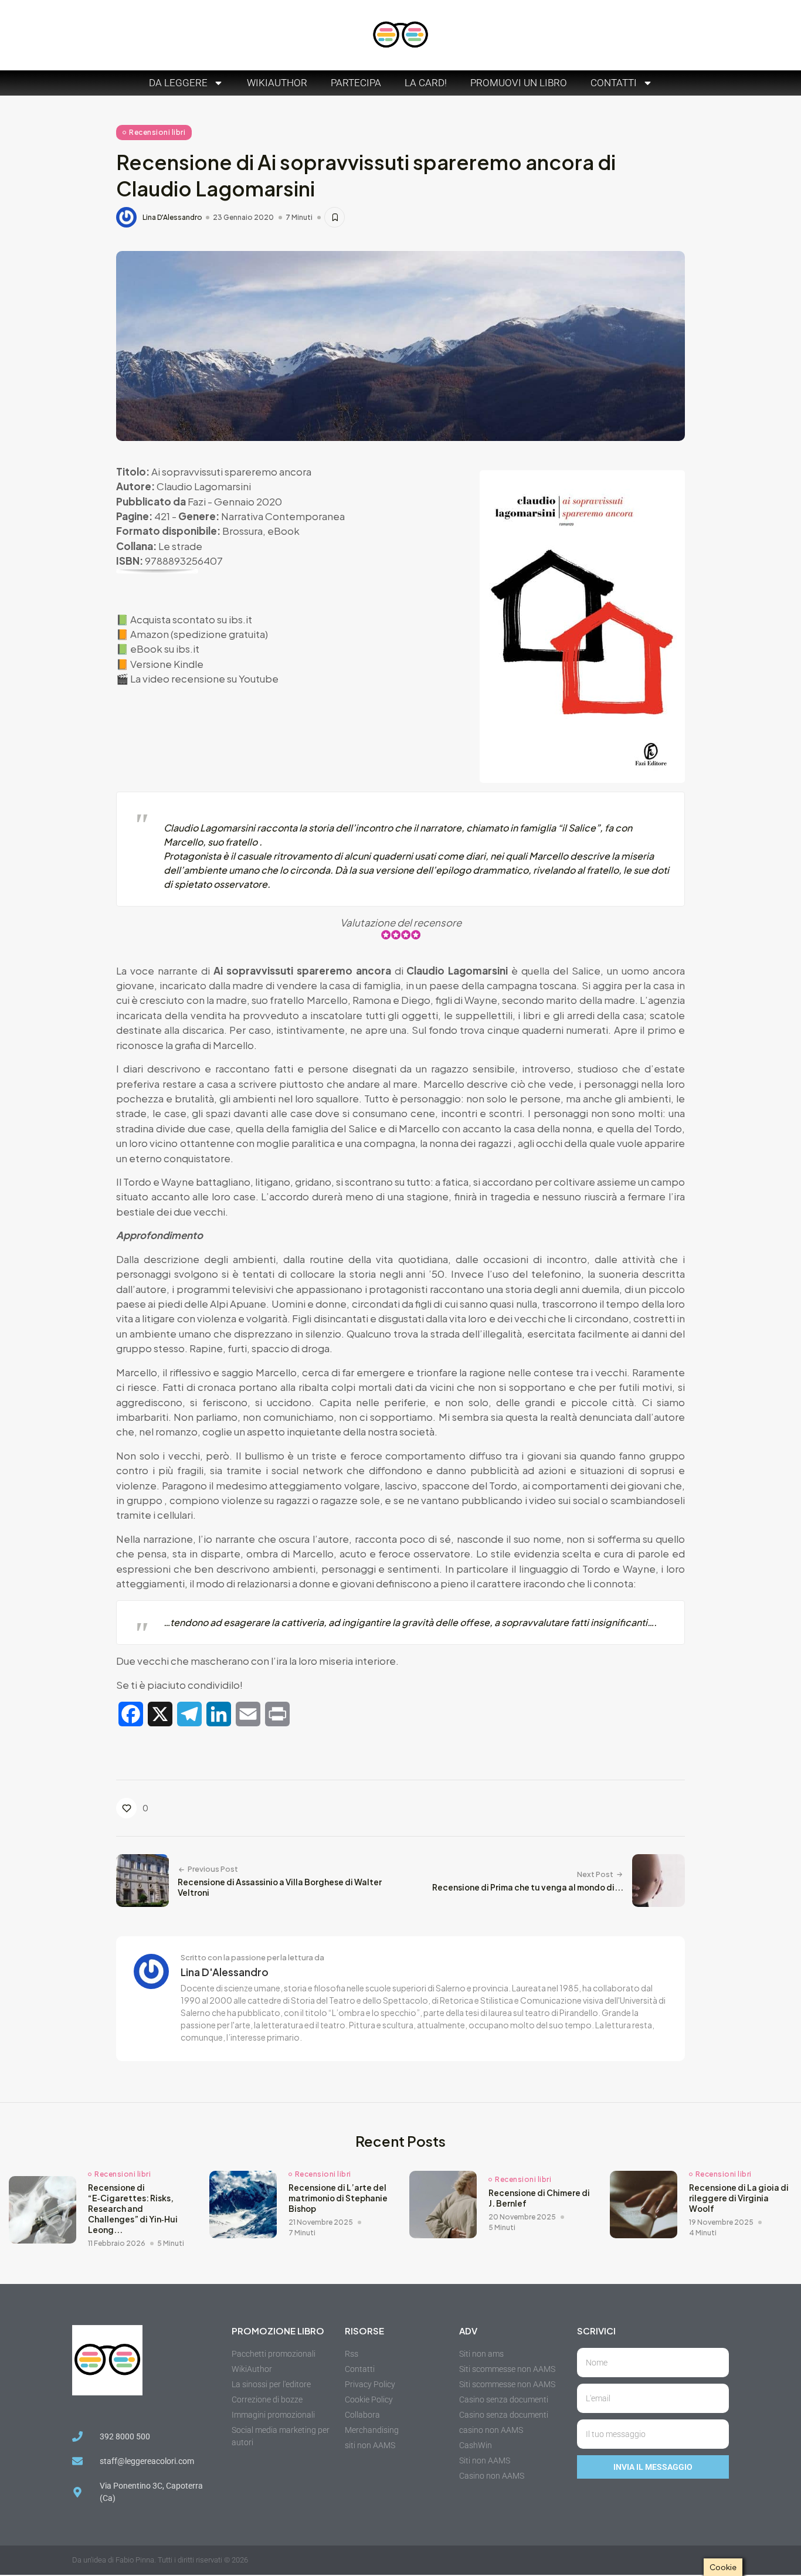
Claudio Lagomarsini (204, 486)
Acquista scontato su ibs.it (191, 619)
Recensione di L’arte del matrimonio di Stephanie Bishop (338, 2198)
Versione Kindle (167, 664)
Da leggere (178, 83)
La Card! (426, 83)
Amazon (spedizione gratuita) (199, 634)
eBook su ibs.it (165, 649)
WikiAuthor (277, 83)
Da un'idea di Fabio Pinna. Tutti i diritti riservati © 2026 (160, 2560)
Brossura (242, 531)
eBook (284, 531)
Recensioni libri (157, 132)
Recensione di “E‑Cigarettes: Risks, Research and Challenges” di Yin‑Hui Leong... (133, 2209)
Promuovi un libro (519, 83)
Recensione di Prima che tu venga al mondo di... (528, 1887)
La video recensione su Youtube (204, 678)
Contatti (614, 83)
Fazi (197, 501)
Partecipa (356, 83)
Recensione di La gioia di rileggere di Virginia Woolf (739, 2198)
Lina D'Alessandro (172, 218)
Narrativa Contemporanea (283, 516)
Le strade (180, 546)
